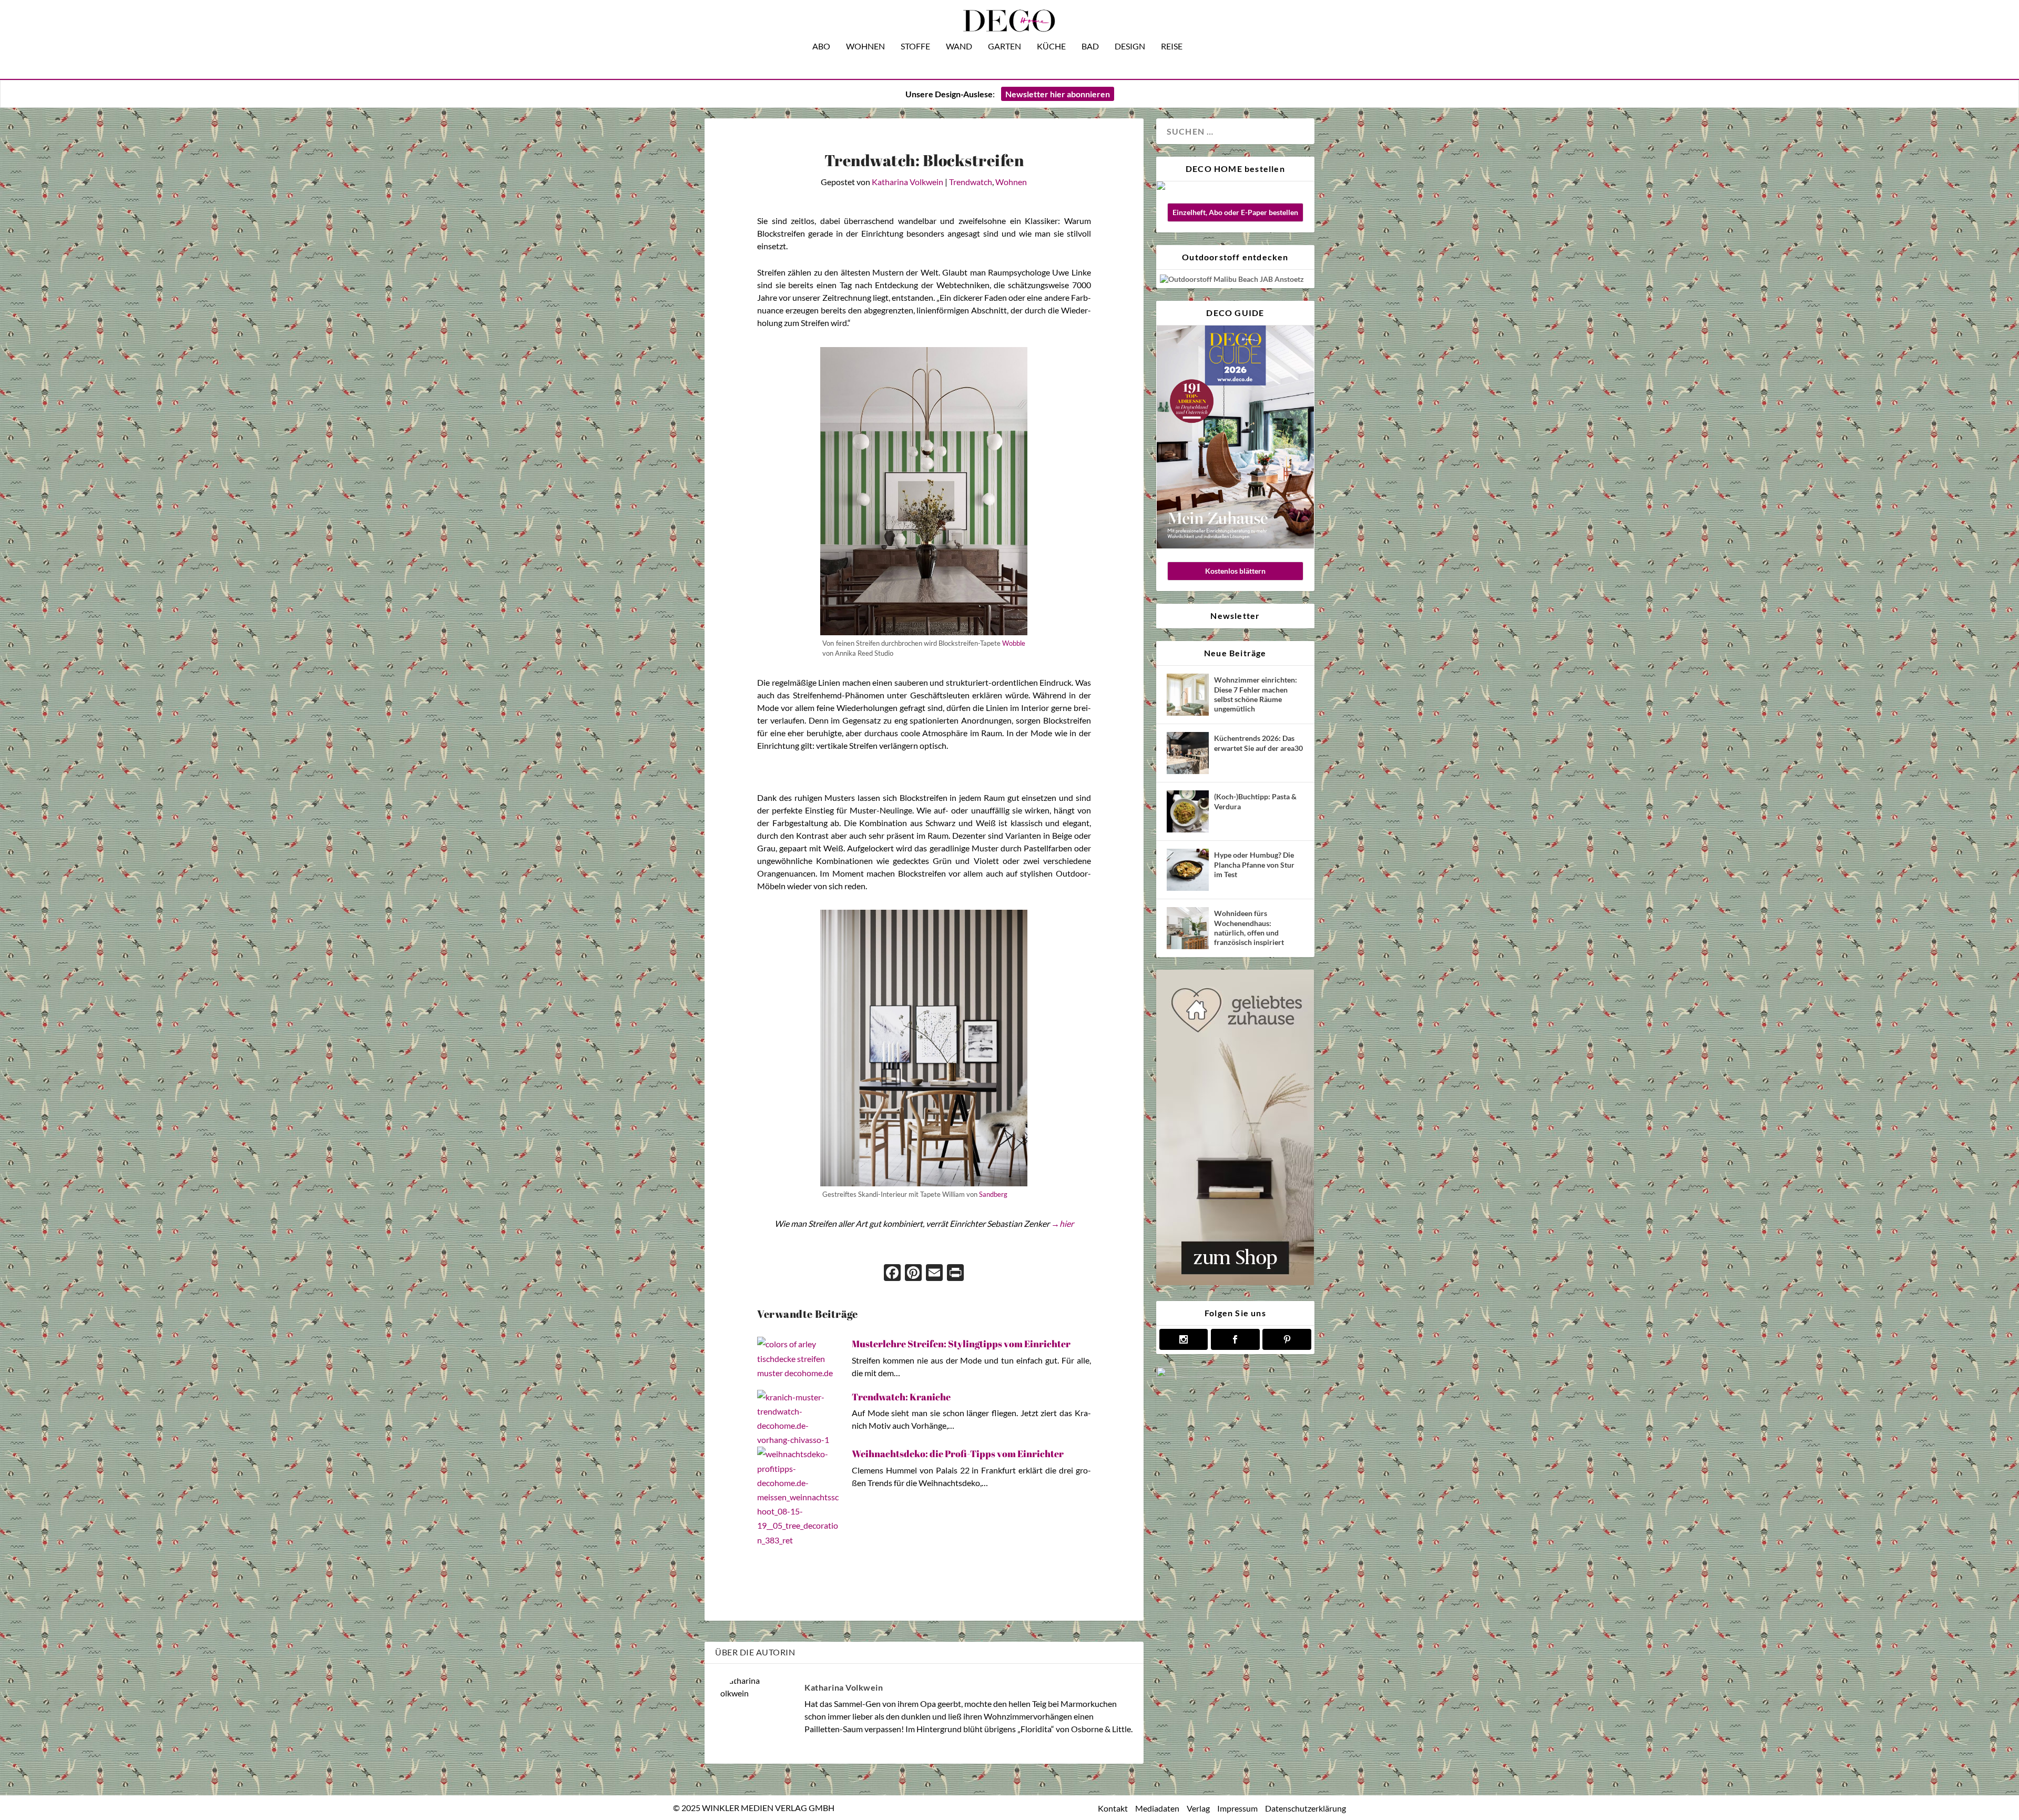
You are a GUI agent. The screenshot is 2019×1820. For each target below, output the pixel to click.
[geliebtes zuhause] (1235, 1282)
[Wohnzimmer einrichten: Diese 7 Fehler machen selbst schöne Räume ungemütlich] (1188, 695)
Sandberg (993, 1194)
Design (1130, 47)
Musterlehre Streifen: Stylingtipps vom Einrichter (961, 1344)
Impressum (1237, 1808)
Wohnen (865, 47)
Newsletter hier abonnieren (1058, 94)
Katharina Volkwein (907, 182)
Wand (959, 47)
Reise (1172, 47)
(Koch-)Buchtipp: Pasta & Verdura (1255, 801)
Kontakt (1113, 1808)
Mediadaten (1157, 1808)
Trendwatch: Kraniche (901, 1397)
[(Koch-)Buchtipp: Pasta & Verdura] (1188, 811)
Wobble (1014, 643)
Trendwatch (971, 182)
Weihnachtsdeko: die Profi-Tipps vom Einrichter (958, 1453)
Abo (821, 47)
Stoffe (915, 47)
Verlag (1198, 1808)
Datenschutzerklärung (1306, 1808)
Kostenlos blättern (1235, 571)
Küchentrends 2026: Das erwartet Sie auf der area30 (1258, 743)
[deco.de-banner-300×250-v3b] (1235, 1374)
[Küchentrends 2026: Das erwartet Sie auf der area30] (1188, 753)
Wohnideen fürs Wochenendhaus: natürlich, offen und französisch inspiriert (1249, 928)
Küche (1051, 47)
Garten (1005, 47)
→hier (1062, 1223)
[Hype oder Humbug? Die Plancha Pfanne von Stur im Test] (1188, 870)
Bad (1090, 47)
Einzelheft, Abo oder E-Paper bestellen (1235, 212)
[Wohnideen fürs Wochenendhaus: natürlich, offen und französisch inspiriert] (1188, 928)
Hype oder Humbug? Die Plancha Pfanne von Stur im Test (1254, 864)
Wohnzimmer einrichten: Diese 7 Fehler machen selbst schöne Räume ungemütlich (1256, 694)
